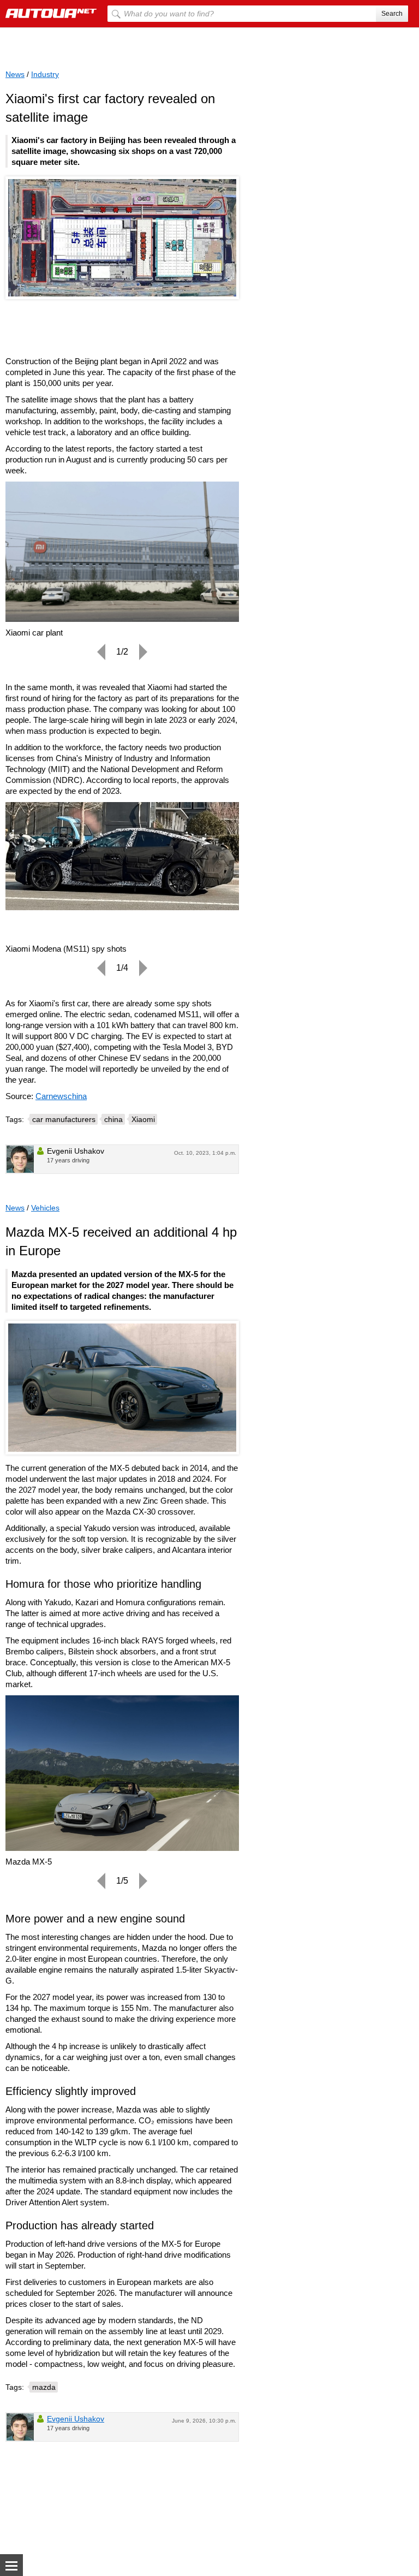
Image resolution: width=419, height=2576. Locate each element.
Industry (45, 74)
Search (392, 14)
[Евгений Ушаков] (20, 1159)
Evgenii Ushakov (76, 2419)
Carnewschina (61, 1096)
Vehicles (45, 1208)
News (15, 74)
